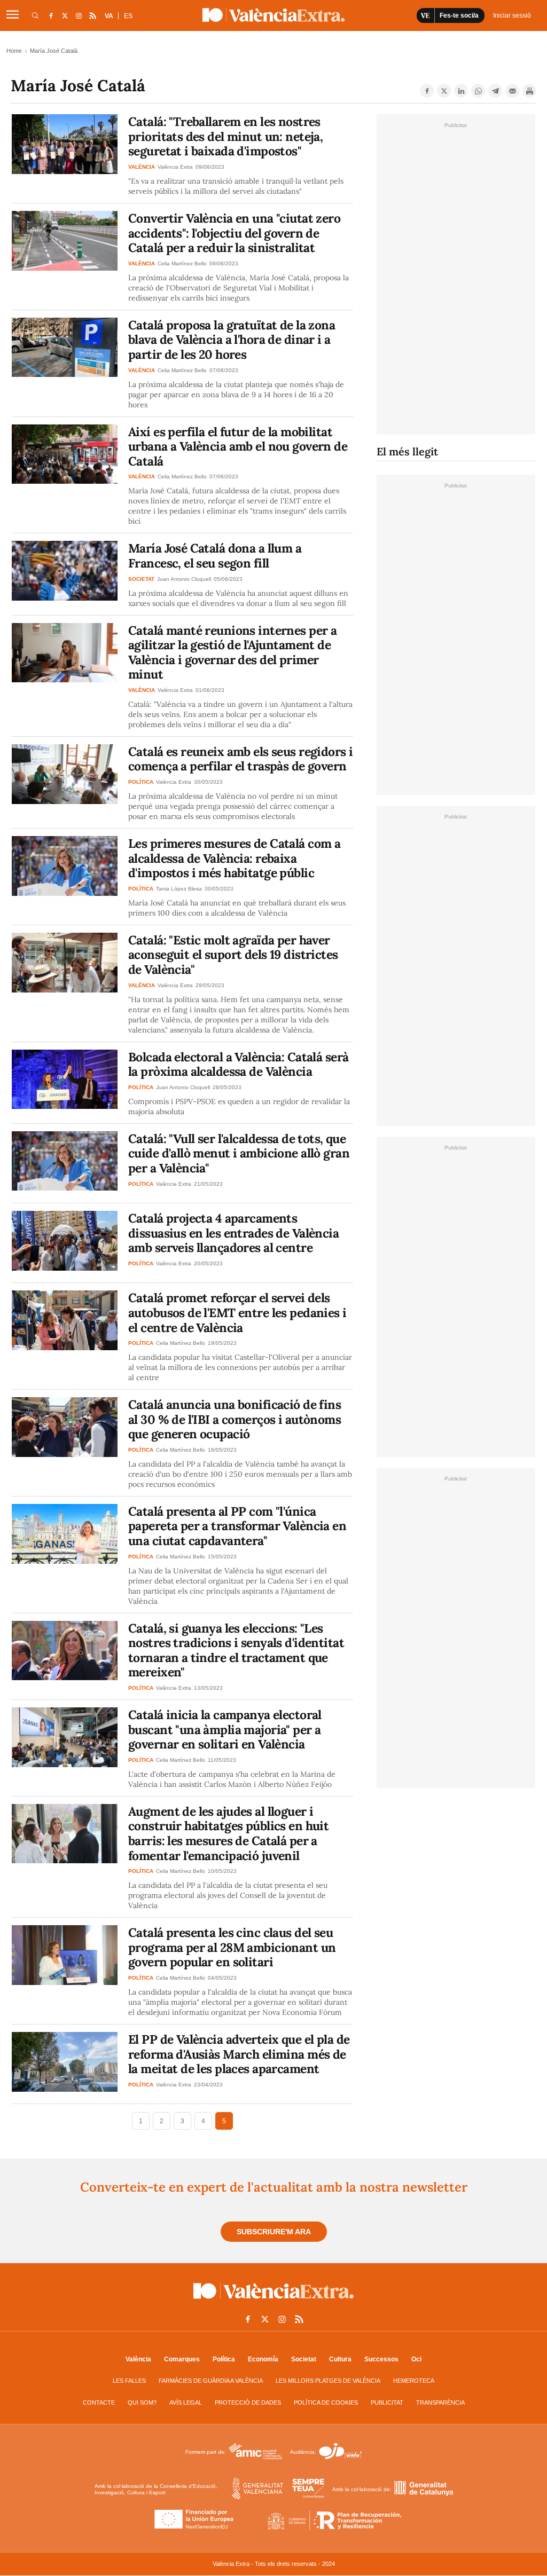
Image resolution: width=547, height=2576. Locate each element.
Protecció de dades (248, 2402)
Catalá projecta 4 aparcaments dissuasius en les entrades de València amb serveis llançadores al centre (233, 1233)
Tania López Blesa (179, 889)
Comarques (182, 2359)
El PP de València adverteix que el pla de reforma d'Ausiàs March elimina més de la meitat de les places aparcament (239, 2054)
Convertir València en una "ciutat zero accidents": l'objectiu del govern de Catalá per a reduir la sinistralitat (234, 233)
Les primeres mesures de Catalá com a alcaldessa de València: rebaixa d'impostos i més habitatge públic (234, 858)
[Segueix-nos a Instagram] (79, 15)
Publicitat (387, 2402)
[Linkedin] (461, 91)
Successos (381, 2359)
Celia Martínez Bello (182, 263)
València (138, 2359)
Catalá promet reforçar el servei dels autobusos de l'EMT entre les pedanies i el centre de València (237, 1312)
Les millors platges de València (328, 2381)
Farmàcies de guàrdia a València (211, 2381)
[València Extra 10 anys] (273, 2301)
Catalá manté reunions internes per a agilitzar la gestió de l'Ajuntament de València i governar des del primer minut (232, 652)
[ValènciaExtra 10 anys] (273, 15)
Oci (416, 2359)
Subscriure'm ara (274, 2232)
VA (109, 16)
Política (224, 2359)
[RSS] (92, 15)
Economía (263, 2359)
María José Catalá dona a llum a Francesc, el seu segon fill (215, 556)
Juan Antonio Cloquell (184, 579)
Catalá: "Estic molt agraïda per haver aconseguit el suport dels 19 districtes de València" (233, 955)
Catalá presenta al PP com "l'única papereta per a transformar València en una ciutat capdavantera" (237, 1526)
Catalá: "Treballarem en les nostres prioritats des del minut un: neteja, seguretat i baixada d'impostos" (225, 136)
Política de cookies (326, 2402)
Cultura (340, 2359)
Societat (304, 2359)
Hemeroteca (414, 2381)
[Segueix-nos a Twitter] (65, 15)
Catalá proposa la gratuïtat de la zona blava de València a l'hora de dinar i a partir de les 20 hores (232, 340)
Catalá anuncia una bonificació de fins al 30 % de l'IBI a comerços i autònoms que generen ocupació (235, 1419)
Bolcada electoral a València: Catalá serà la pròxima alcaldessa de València (238, 1064)
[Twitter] (444, 91)
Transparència (440, 2402)
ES (128, 16)
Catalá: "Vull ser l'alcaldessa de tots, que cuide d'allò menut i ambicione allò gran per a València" (239, 1153)
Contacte (99, 2402)
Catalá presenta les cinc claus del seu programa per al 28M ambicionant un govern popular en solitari (232, 1947)
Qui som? (142, 2402)
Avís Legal (186, 2402)
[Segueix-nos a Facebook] (51, 15)
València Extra (175, 167)
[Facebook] (427, 91)
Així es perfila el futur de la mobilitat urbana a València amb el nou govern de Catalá (238, 446)
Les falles (129, 2381)
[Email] (512, 91)
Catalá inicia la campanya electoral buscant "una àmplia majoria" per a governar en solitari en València (225, 1729)
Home (14, 51)
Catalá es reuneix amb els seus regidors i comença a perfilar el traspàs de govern (240, 759)
